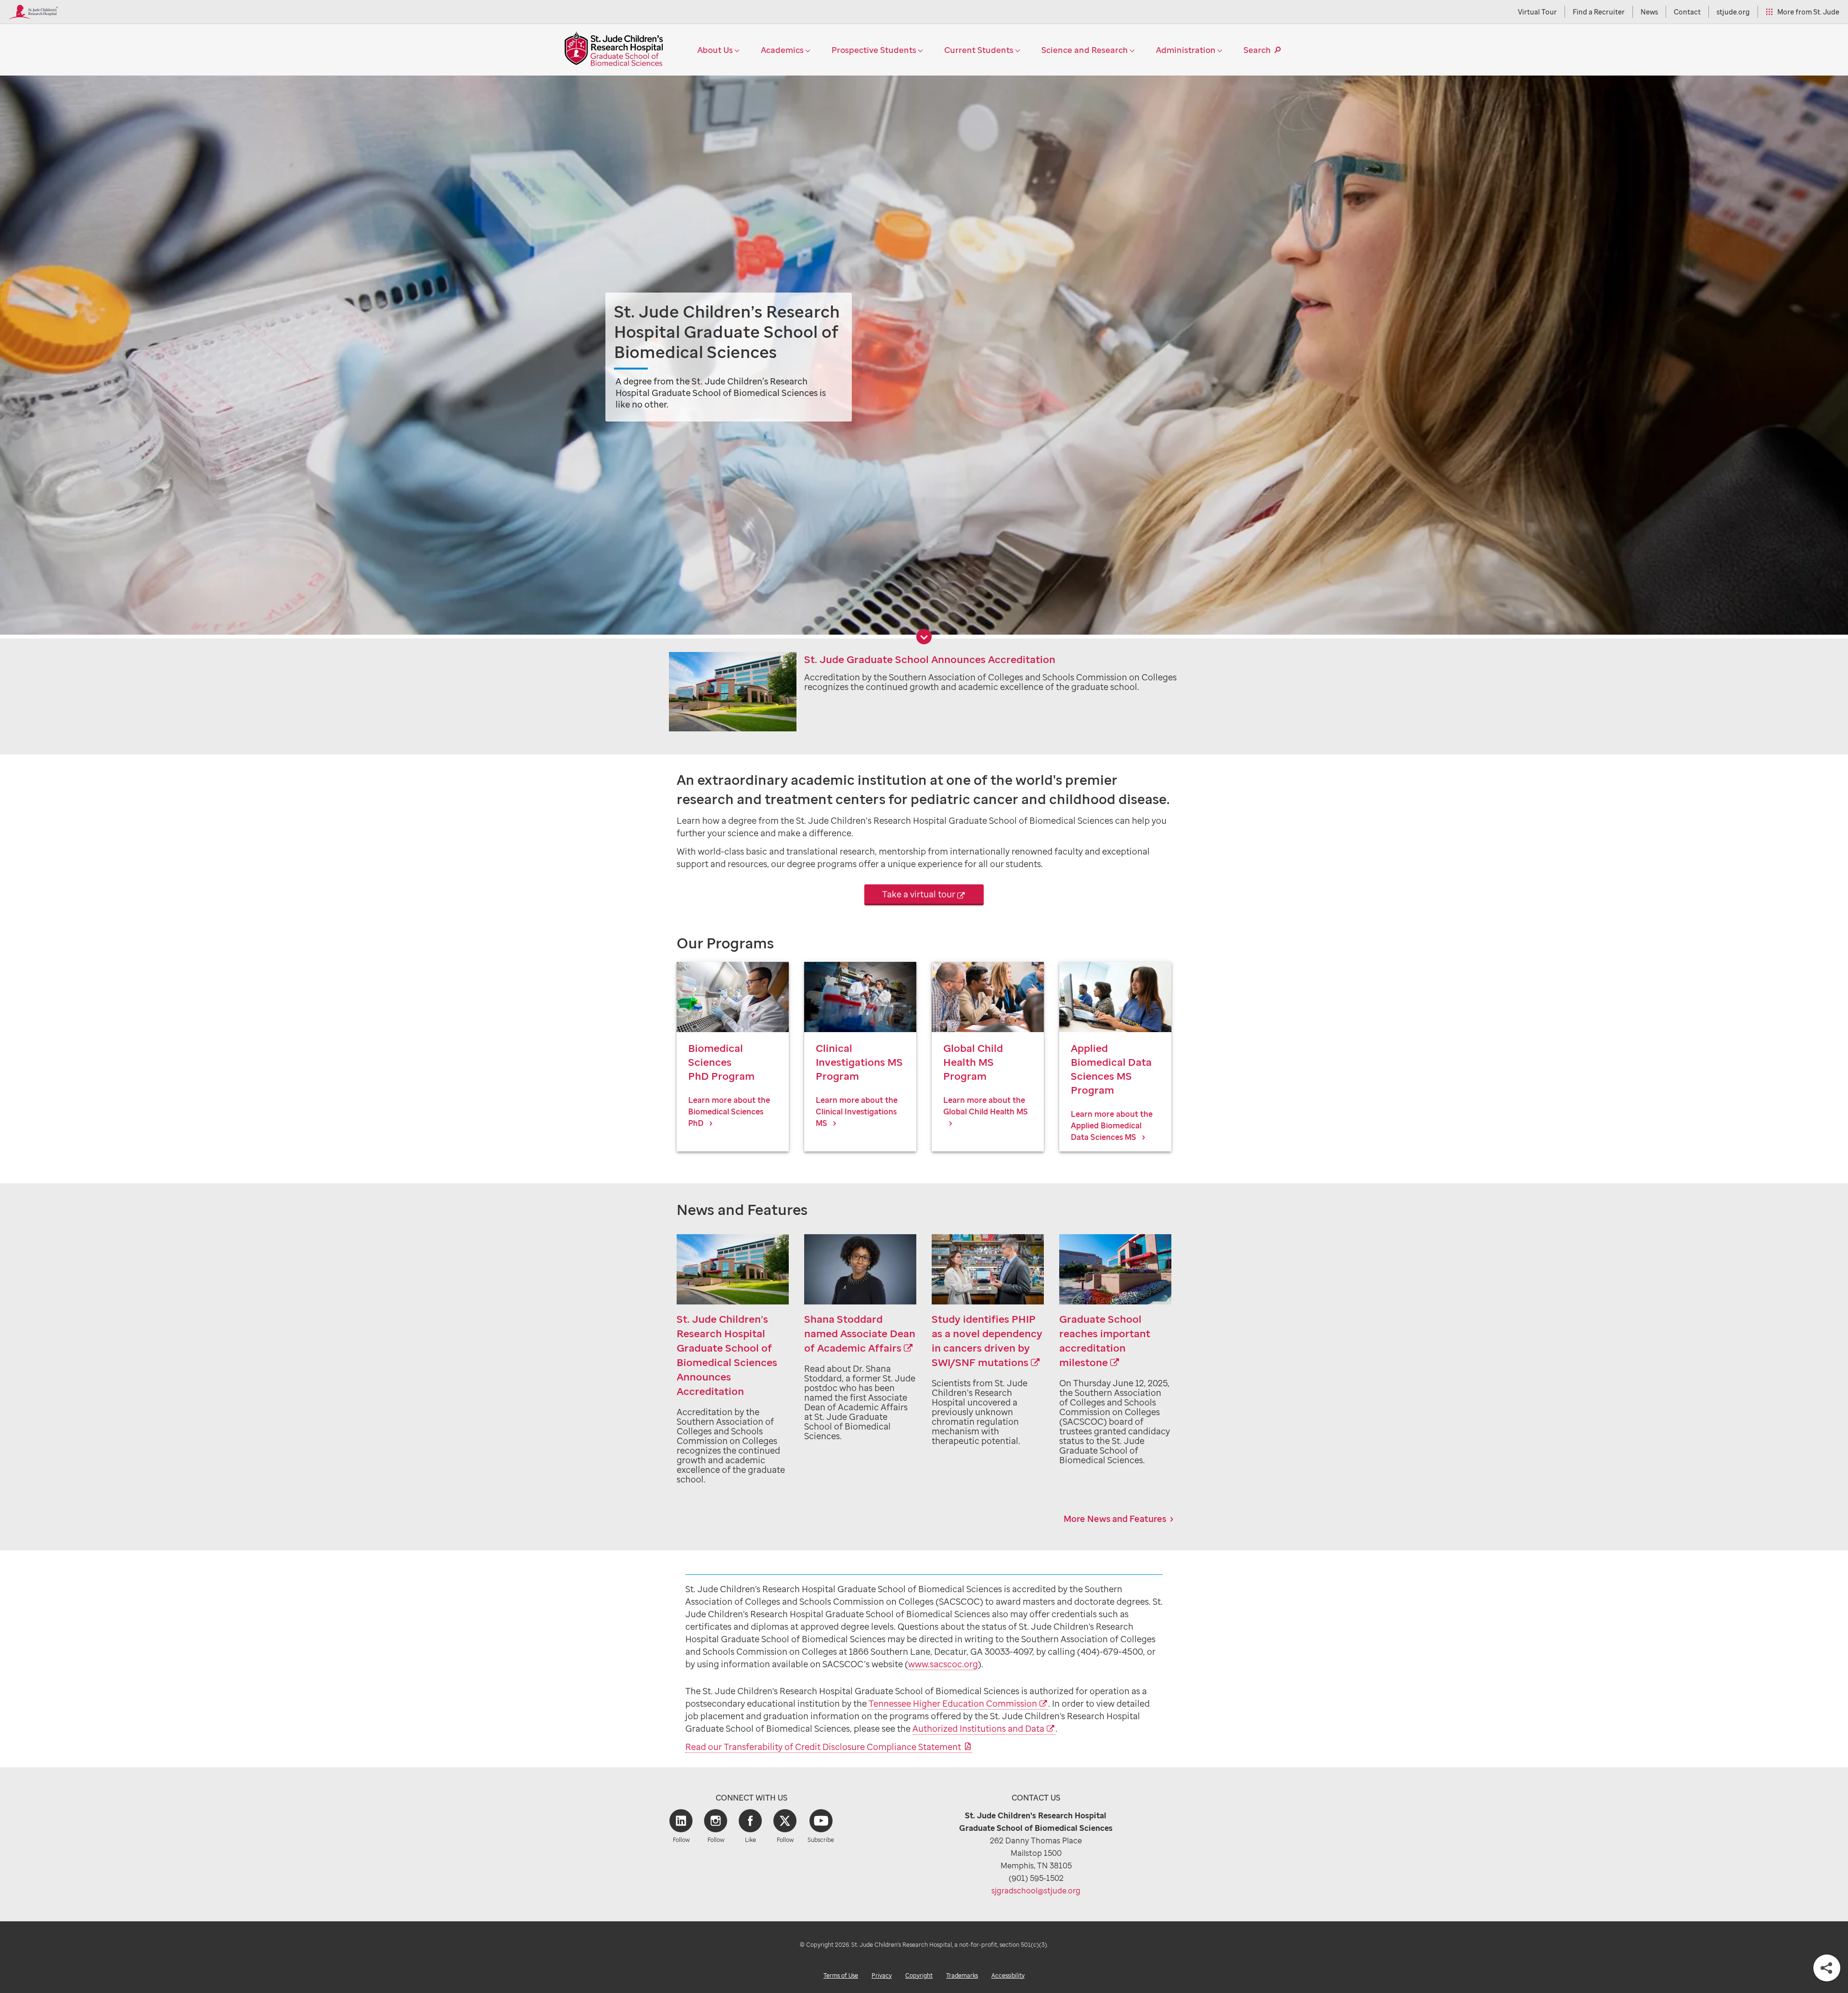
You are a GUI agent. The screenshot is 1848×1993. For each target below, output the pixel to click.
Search (1257, 50)
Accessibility (1008, 1975)
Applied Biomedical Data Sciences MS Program (1111, 1069)
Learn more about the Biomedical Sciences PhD (729, 1111)
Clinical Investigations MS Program (859, 1062)
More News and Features (1115, 1519)
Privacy (882, 1975)
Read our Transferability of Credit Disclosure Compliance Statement (823, 1747)
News (1649, 12)
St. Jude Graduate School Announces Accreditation (930, 659)
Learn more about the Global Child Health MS (986, 1106)
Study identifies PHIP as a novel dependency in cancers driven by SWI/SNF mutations (987, 1341)
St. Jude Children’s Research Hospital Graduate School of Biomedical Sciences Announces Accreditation (727, 1355)
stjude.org (1733, 12)
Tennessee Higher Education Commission (953, 1703)
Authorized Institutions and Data (978, 1728)
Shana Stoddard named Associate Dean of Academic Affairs (860, 1333)
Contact (1687, 12)
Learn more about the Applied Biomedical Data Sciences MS (1112, 1125)
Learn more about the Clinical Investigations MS (857, 1111)
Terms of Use (841, 1975)
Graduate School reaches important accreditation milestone (1105, 1341)
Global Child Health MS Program (973, 1062)
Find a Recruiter (1599, 12)
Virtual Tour (1537, 12)
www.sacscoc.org (943, 1664)
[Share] (1827, 1968)
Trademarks (962, 1975)
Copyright (919, 1975)
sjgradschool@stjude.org (1036, 1891)
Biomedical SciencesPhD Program (721, 1062)
